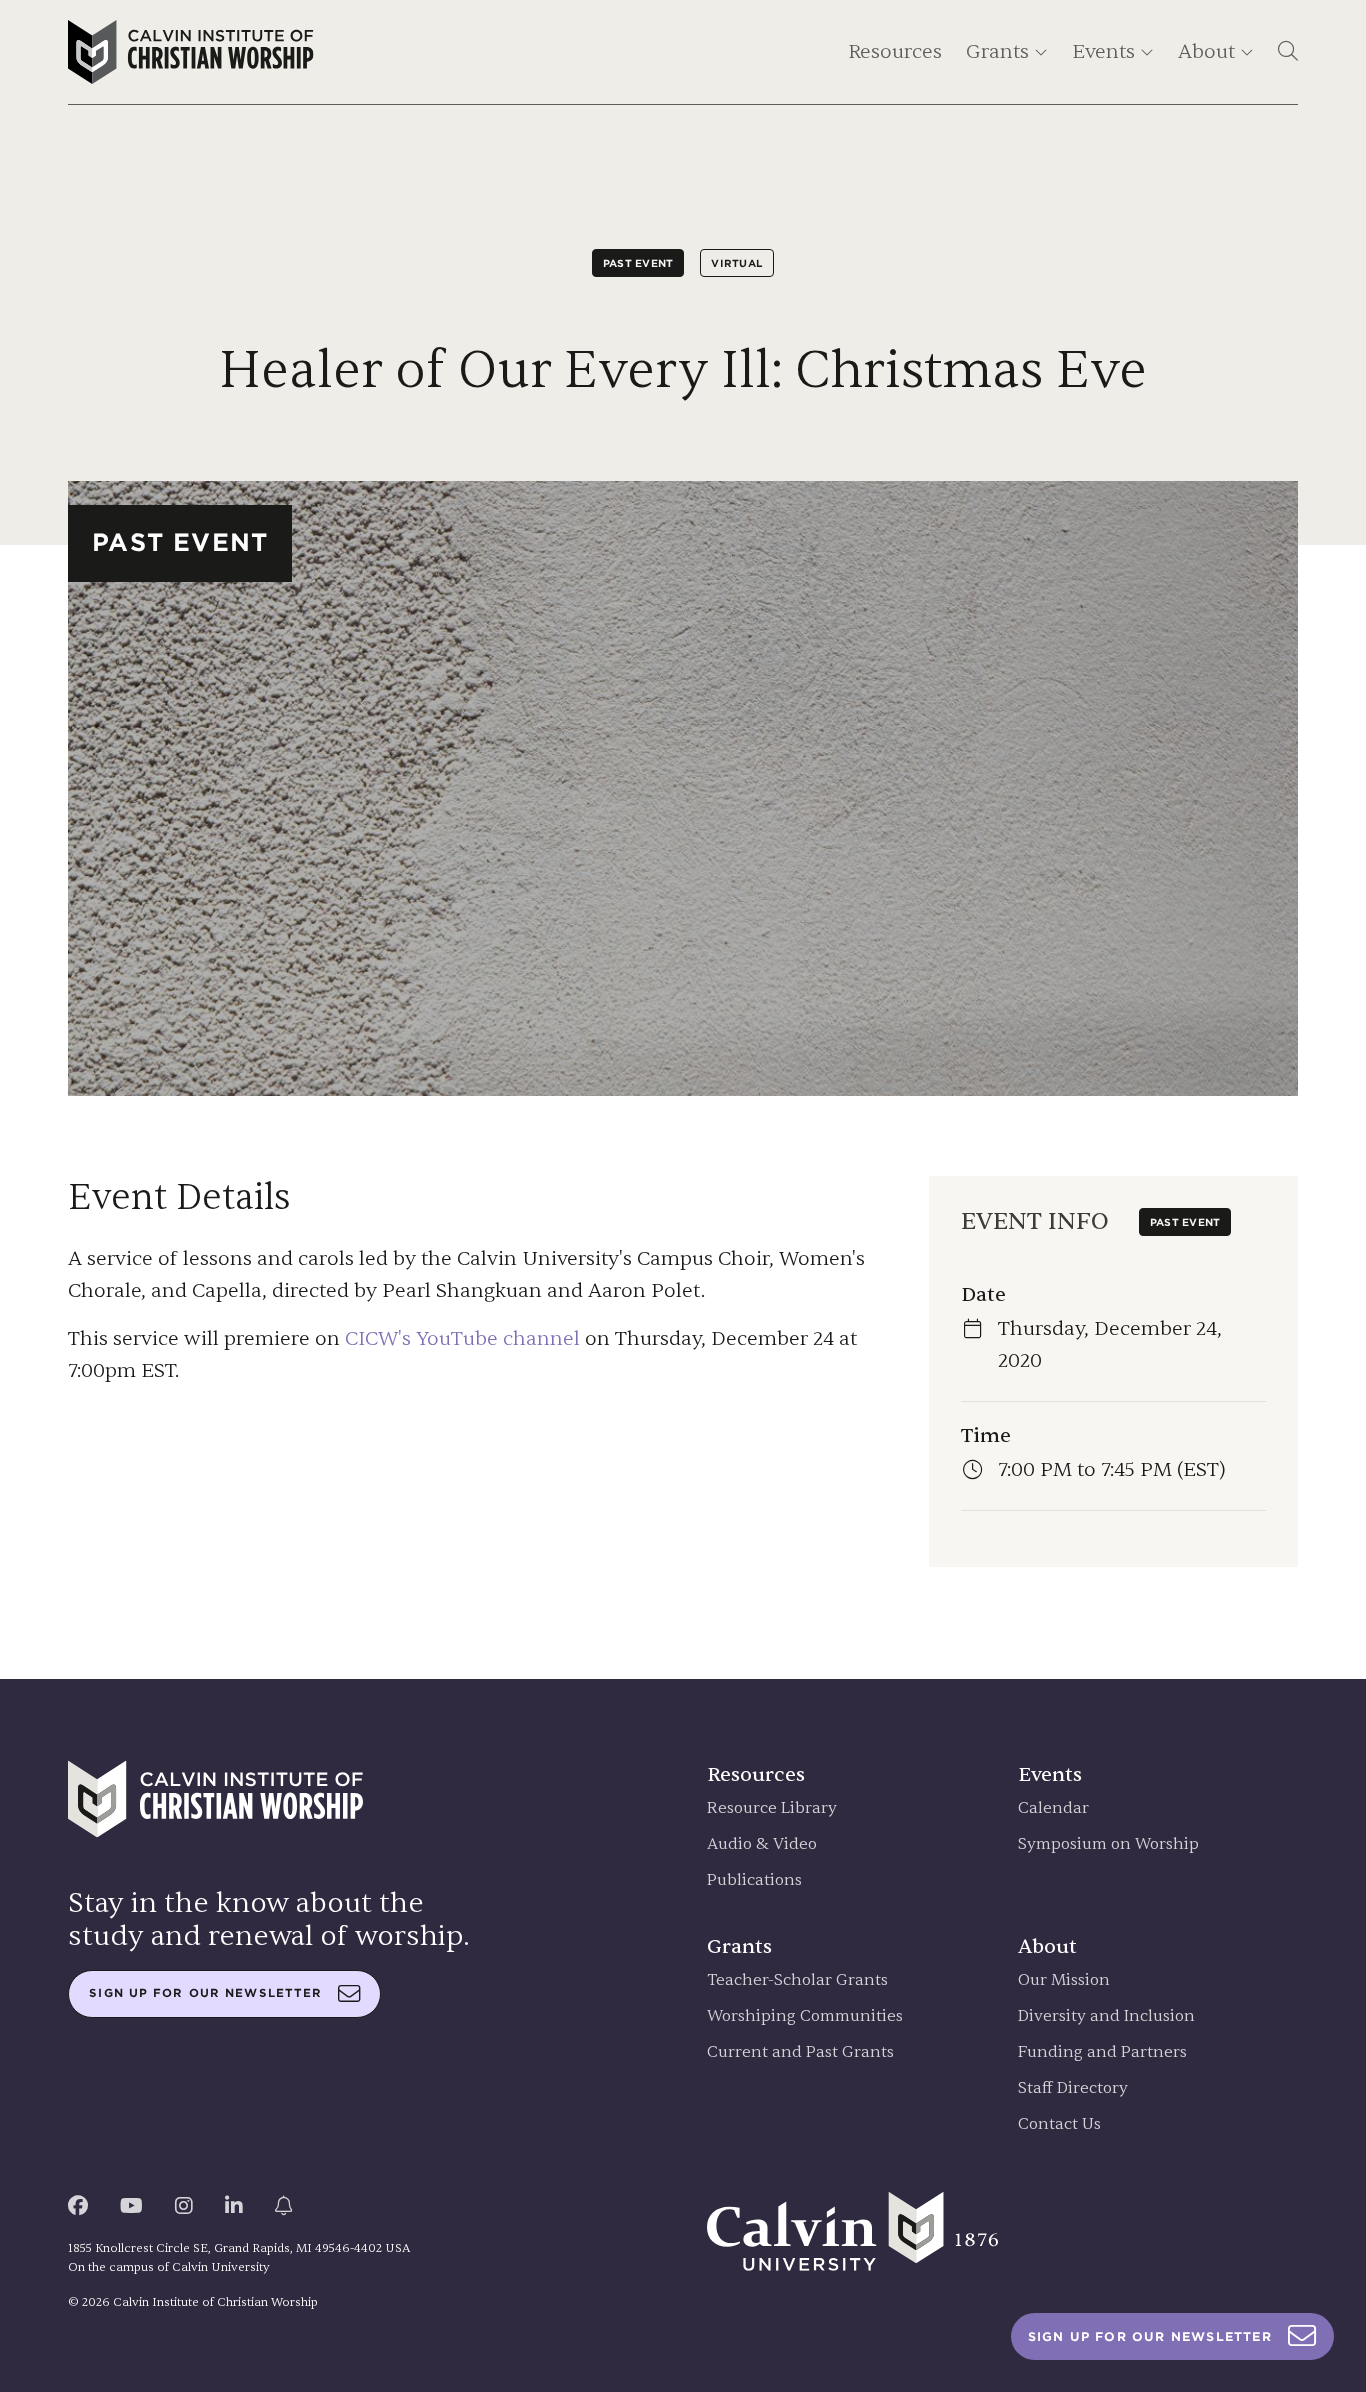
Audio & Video (762, 1844)
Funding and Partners (1102, 2052)
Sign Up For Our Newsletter (1150, 2336)
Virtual (737, 263)
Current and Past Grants (800, 2052)
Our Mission (1064, 1980)
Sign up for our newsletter (205, 1993)
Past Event (638, 263)
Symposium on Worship (1108, 1844)
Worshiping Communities (805, 2016)
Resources (895, 51)
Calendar (1053, 1808)
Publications (754, 1880)
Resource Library (772, 1808)
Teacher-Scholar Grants (797, 1980)
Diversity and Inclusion (1106, 2016)
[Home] (190, 52)
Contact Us (1059, 2124)
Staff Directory (1073, 2088)
